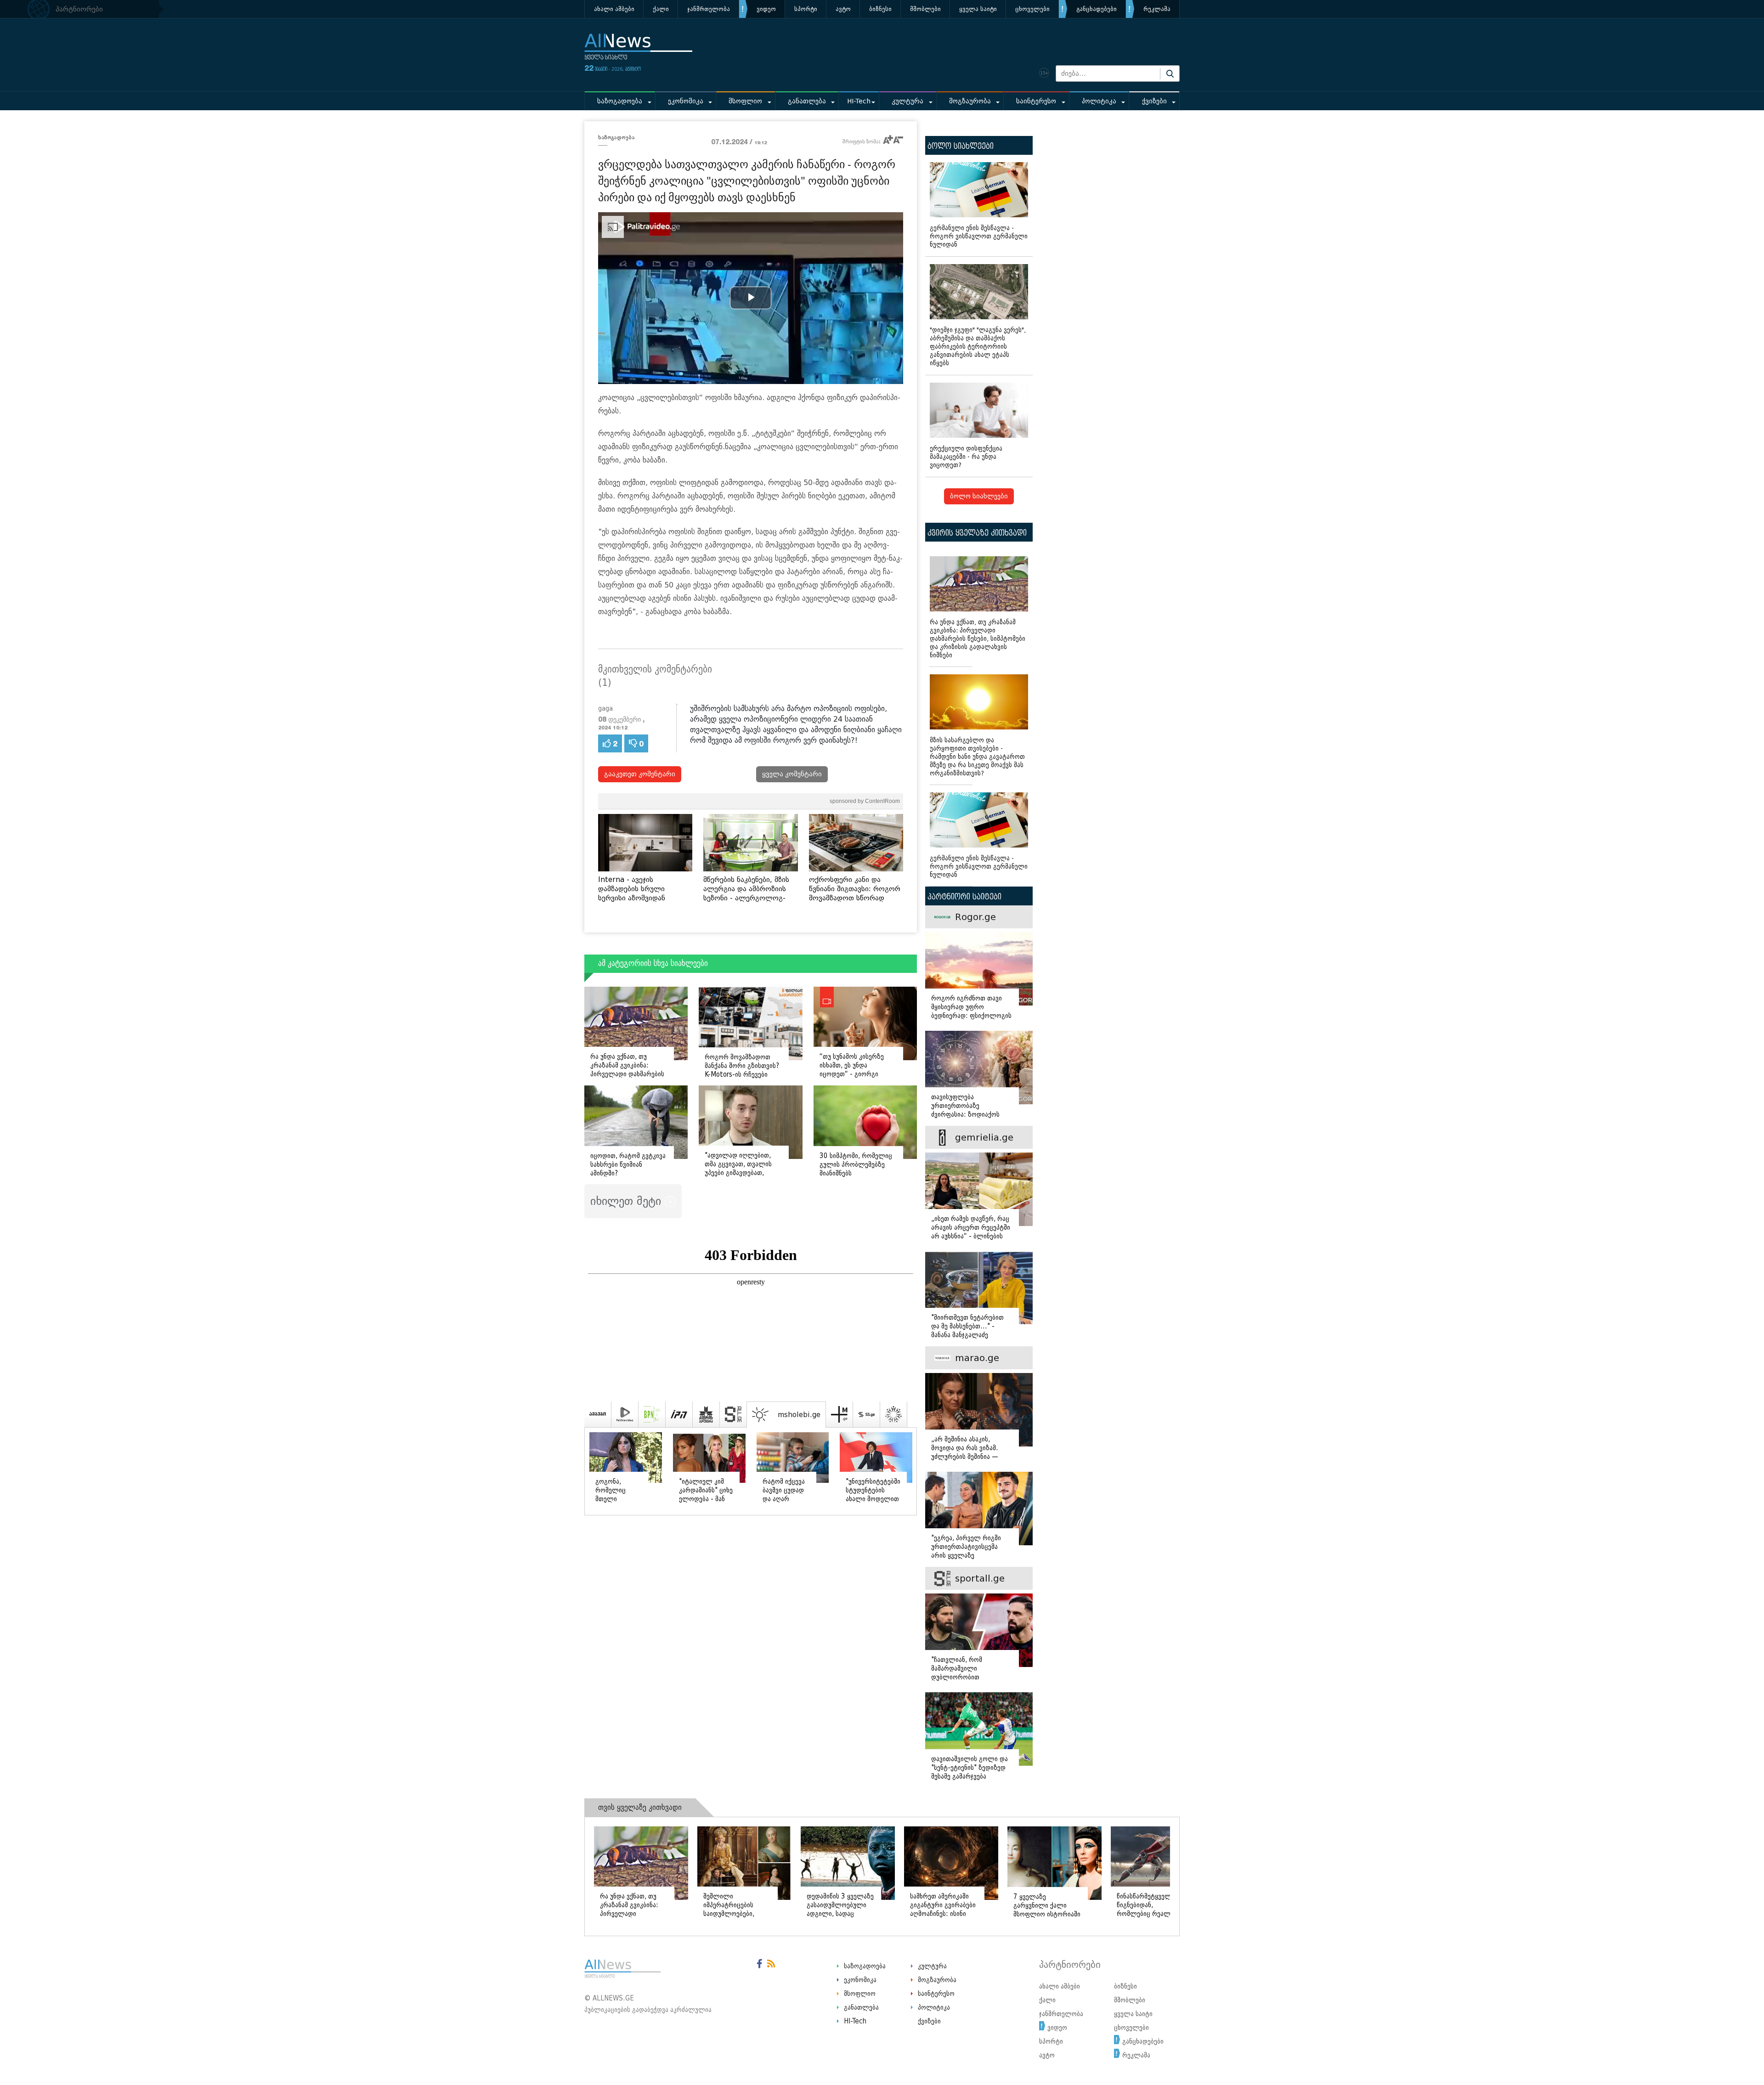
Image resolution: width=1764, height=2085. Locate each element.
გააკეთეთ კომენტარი (640, 774)
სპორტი (806, 9)
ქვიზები (1154, 101)
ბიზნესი (880, 9)
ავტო (843, 9)
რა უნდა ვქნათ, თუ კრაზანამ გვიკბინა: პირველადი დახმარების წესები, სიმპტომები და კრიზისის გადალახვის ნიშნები (978, 639)
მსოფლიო (745, 101)
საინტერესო (1036, 101)
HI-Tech (859, 101)
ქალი (661, 9)
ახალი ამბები (614, 9)
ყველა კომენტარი (792, 774)
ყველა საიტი (978, 9)
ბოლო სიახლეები (979, 496)
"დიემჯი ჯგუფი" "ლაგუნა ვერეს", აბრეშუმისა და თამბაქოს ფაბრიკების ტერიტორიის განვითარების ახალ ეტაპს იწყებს (978, 347)
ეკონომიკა (686, 101)
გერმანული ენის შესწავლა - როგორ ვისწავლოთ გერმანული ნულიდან (979, 236)
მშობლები (925, 9)
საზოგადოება (620, 101)
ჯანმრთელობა (709, 9)
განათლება (807, 101)
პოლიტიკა (1099, 101)
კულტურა (907, 101)
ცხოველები (1032, 9)
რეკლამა (1157, 9)
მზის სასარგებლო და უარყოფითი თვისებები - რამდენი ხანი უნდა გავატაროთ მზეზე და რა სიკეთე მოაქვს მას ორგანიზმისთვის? (977, 757)
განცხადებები (1097, 9)
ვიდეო (766, 9)
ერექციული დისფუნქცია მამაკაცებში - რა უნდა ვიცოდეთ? (966, 457)
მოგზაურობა (970, 101)
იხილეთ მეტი (628, 1201)
